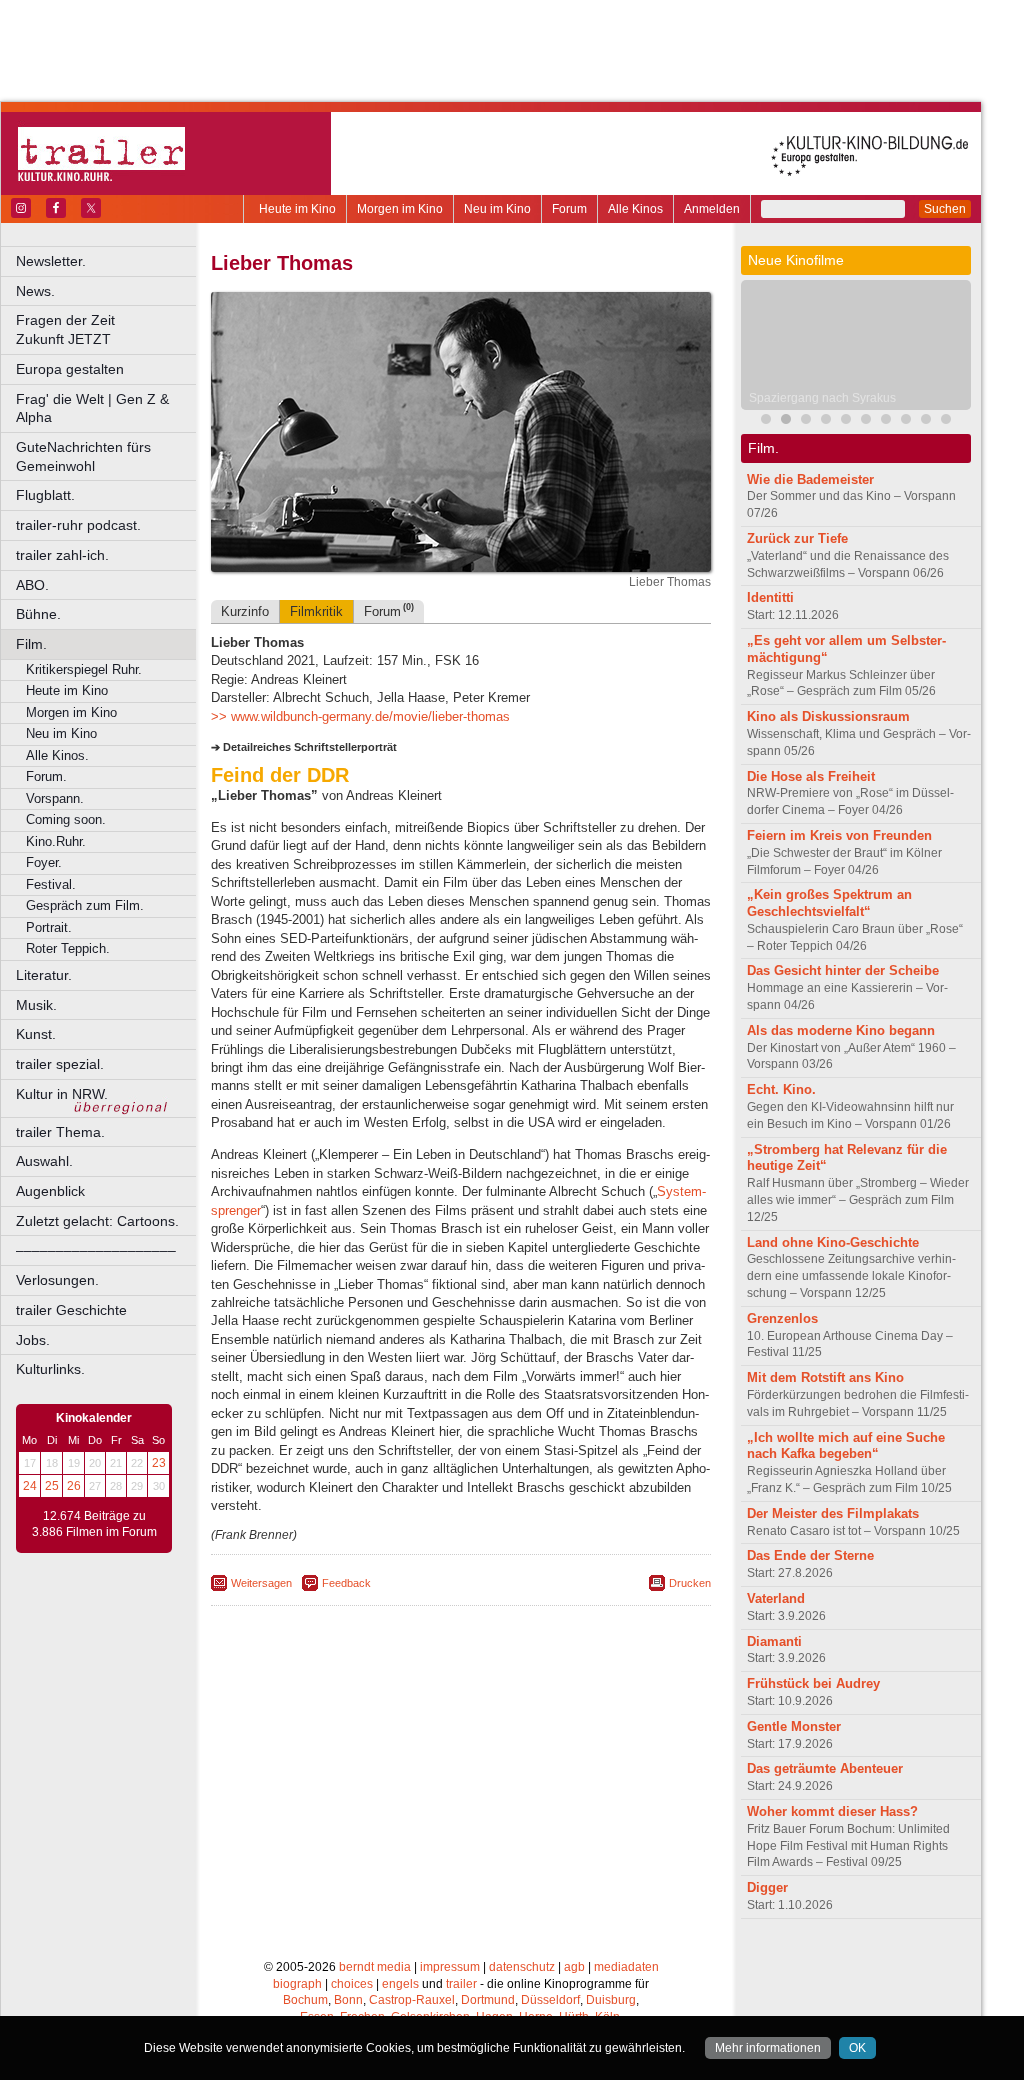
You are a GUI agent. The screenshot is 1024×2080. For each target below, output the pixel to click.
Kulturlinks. (50, 1369)
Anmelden (712, 209)
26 (74, 1486)
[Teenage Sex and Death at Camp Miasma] (906, 421)
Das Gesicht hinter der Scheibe (843, 970)
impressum (450, 1967)
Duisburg (611, 2000)
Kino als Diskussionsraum (828, 716)
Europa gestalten (70, 369)
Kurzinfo (245, 611)
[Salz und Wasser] (946, 421)
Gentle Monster (794, 1726)
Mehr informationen (768, 2048)
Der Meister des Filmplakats (833, 1513)
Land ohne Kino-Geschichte (833, 1242)
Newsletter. (51, 261)
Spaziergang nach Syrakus (822, 398)
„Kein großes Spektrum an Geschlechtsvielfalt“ (829, 903)
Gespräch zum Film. (85, 905)
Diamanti (774, 1641)
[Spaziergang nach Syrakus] (786, 421)
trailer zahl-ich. (62, 555)
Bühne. (38, 614)
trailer (461, 1984)
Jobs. (33, 1340)
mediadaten (626, 1967)
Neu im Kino (497, 209)
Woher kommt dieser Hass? (832, 1811)
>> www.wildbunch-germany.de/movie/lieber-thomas (360, 716)
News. (35, 291)
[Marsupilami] (806, 421)
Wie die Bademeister (810, 479)
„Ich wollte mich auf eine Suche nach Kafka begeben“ (846, 1446)
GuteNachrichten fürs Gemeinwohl (83, 456)
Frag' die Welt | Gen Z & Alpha (92, 408)
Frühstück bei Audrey (813, 1683)
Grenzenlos (782, 1318)
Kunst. (36, 1034)
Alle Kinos (635, 209)
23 (159, 1463)
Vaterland (776, 1598)
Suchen (945, 209)
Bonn (348, 2000)
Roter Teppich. (68, 948)
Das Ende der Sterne (810, 1555)
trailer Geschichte (71, 1310)
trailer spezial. (60, 1064)
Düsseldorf (550, 2000)
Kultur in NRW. (62, 1094)
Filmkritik (316, 611)
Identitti (770, 597)
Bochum (305, 2000)
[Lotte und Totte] (826, 421)
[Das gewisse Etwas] (926, 421)
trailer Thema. (60, 1132)
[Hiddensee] (846, 421)
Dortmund (488, 2000)
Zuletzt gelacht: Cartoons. (97, 1221)
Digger (767, 1887)
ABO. (32, 585)
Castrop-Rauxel (412, 2000)
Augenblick (50, 1191)
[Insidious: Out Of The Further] (766, 421)
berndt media (375, 1967)
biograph (297, 1984)
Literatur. (44, 975)
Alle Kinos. (57, 755)
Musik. (36, 1005)
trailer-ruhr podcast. (78, 525)
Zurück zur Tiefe (797, 538)
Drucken (690, 1583)
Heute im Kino (297, 209)
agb (574, 1967)
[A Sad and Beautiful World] (886, 421)
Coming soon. (66, 819)
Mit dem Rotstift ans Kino (825, 1377)
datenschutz (522, 1967)
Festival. (51, 884)
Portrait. (49, 927)
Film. (31, 644)
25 (52, 1486)
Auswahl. (44, 1161)
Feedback (346, 1583)
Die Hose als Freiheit (811, 776)
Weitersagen (261, 1583)
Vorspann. (55, 798)
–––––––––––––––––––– (96, 1250)
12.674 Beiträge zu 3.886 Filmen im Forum (94, 1524)
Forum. (46, 776)
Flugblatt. (45, 495)
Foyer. (44, 862)
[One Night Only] (866, 421)
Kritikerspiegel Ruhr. (84, 669)
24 (30, 1486)
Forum (569, 209)
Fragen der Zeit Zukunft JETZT (107, 329)
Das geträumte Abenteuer (825, 1768)
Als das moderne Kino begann (841, 1030)
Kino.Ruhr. (56, 841)
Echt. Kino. (781, 1089)
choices (352, 1984)
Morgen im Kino (400, 209)
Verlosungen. (57, 1280)
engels (400, 1984)
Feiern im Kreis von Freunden (839, 835)
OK (857, 2048)
